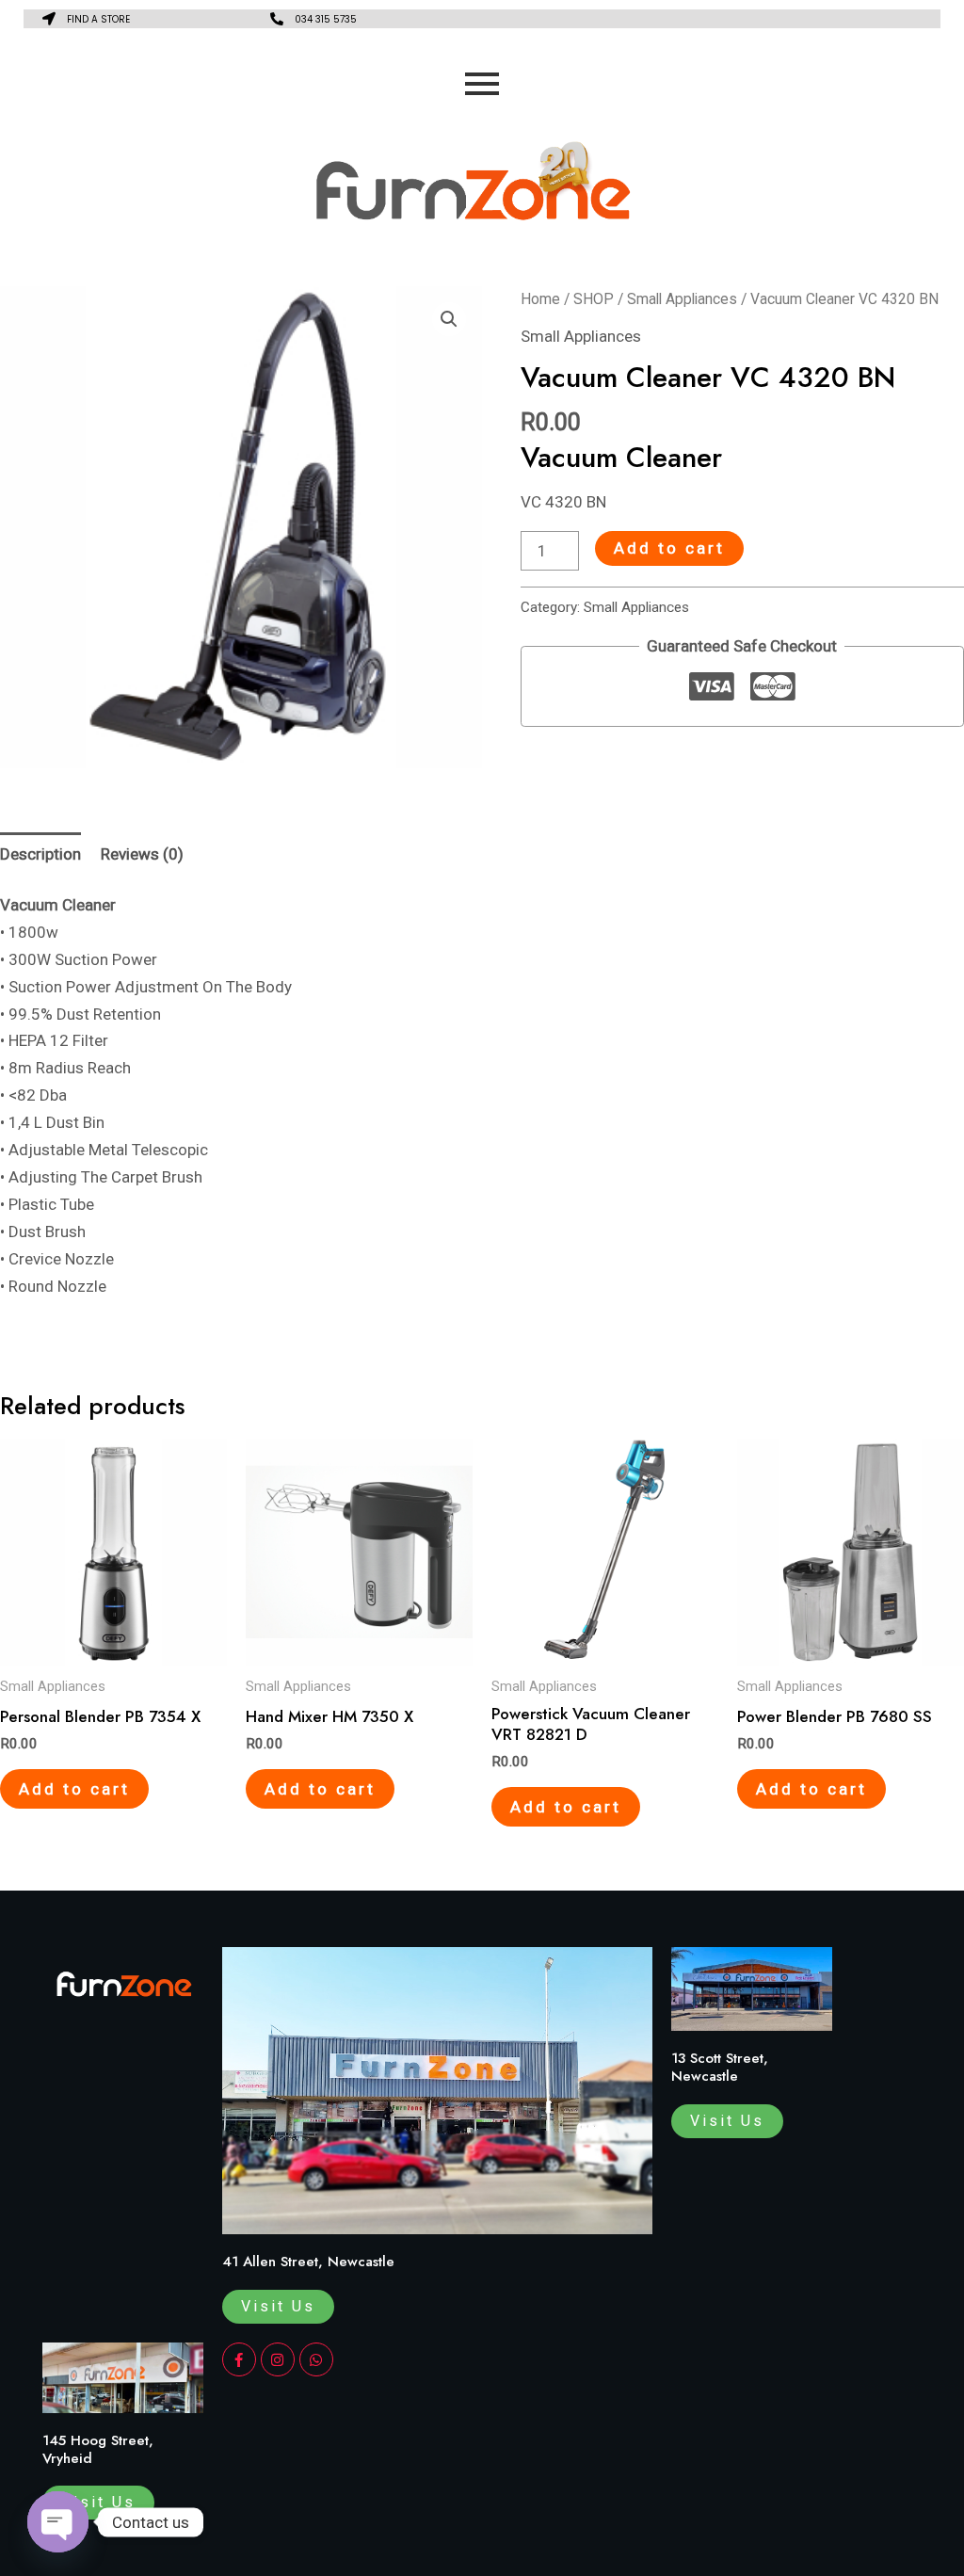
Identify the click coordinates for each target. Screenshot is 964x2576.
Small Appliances (682, 299)
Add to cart (669, 548)
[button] (449, 319)
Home (540, 299)
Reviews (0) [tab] (142, 854)
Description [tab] (40, 854)
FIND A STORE (98, 19)
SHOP (594, 299)
